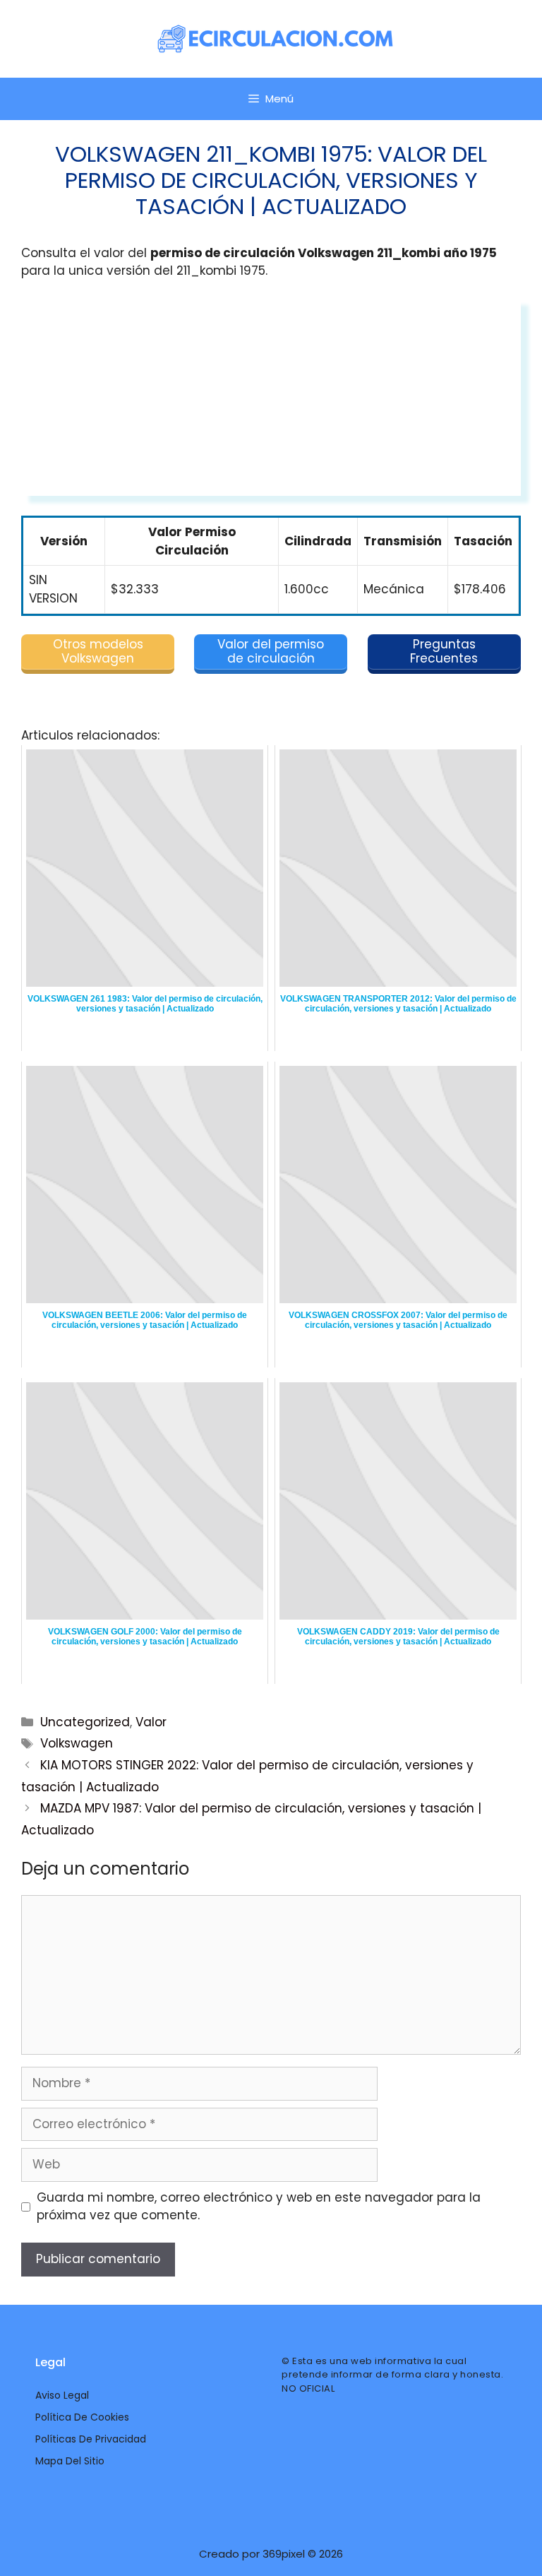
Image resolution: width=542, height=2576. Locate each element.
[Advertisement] (271, 397)
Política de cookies (82, 2417)
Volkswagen (77, 1743)
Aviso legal (62, 2395)
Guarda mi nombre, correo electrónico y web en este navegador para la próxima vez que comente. (259, 2207)
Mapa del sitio (70, 2461)
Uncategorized (85, 1722)
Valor (151, 1722)
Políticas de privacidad (91, 2439)
